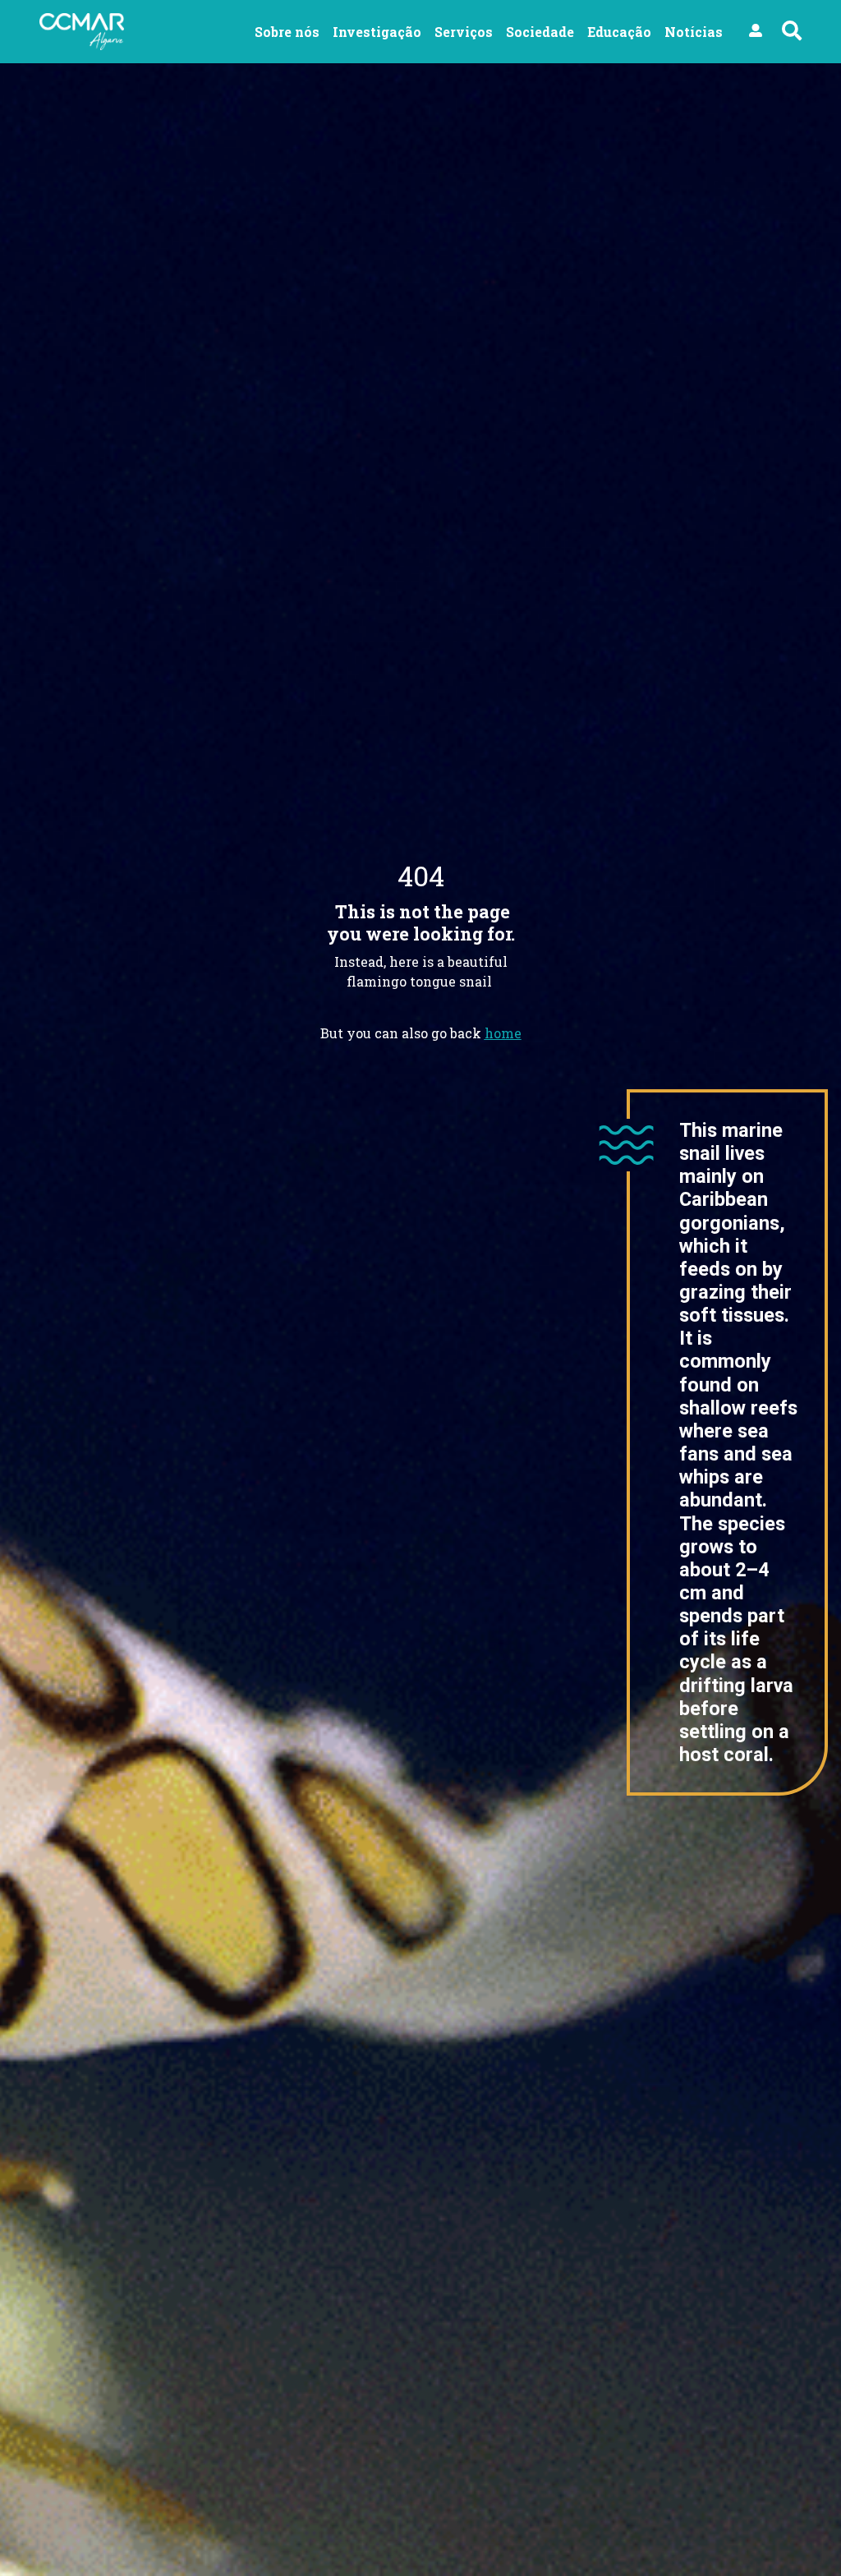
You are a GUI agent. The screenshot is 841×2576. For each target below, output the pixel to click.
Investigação (377, 32)
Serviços (464, 32)
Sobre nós (287, 32)
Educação (619, 32)
